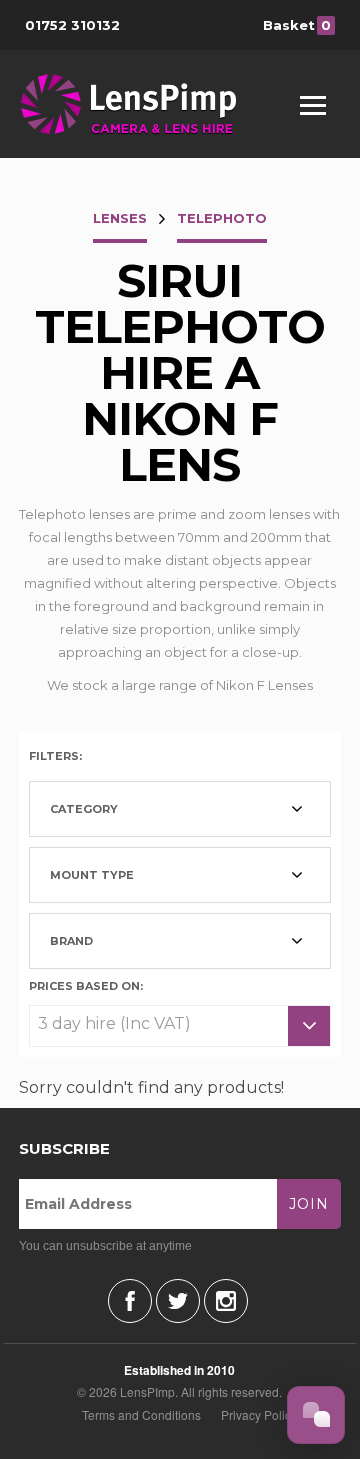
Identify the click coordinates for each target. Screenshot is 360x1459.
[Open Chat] (316, 1415)
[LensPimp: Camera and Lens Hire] (142, 104)
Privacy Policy (259, 1414)
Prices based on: (86, 985)
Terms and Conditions (141, 1414)
